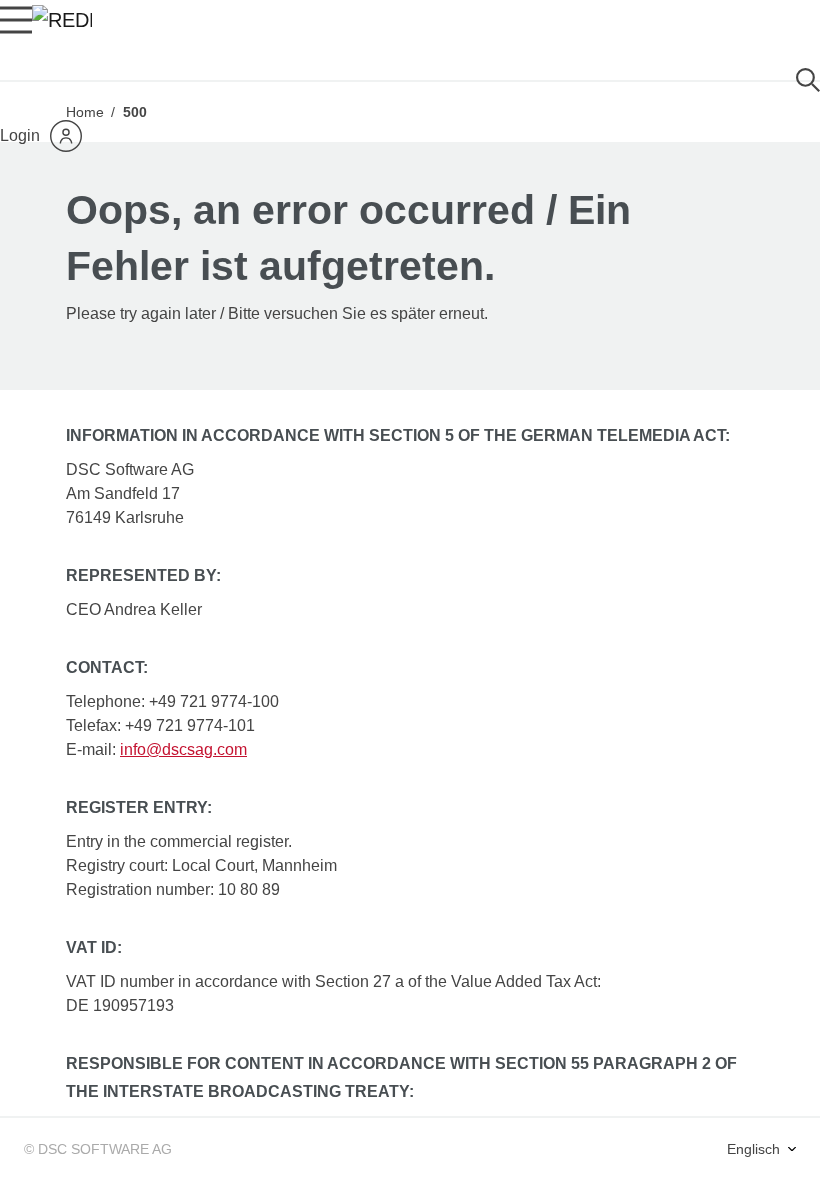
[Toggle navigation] (16, 20)
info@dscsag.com (183, 749)
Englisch (755, 1149)
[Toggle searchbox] (808, 80)
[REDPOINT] (62, 20)
